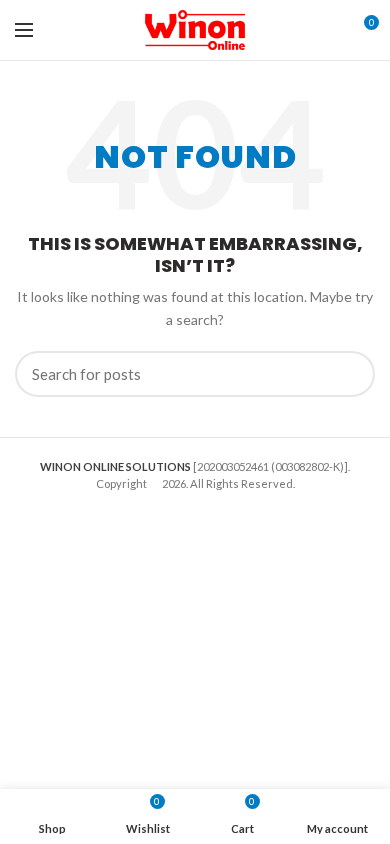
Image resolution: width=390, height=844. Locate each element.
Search (348, 374)
